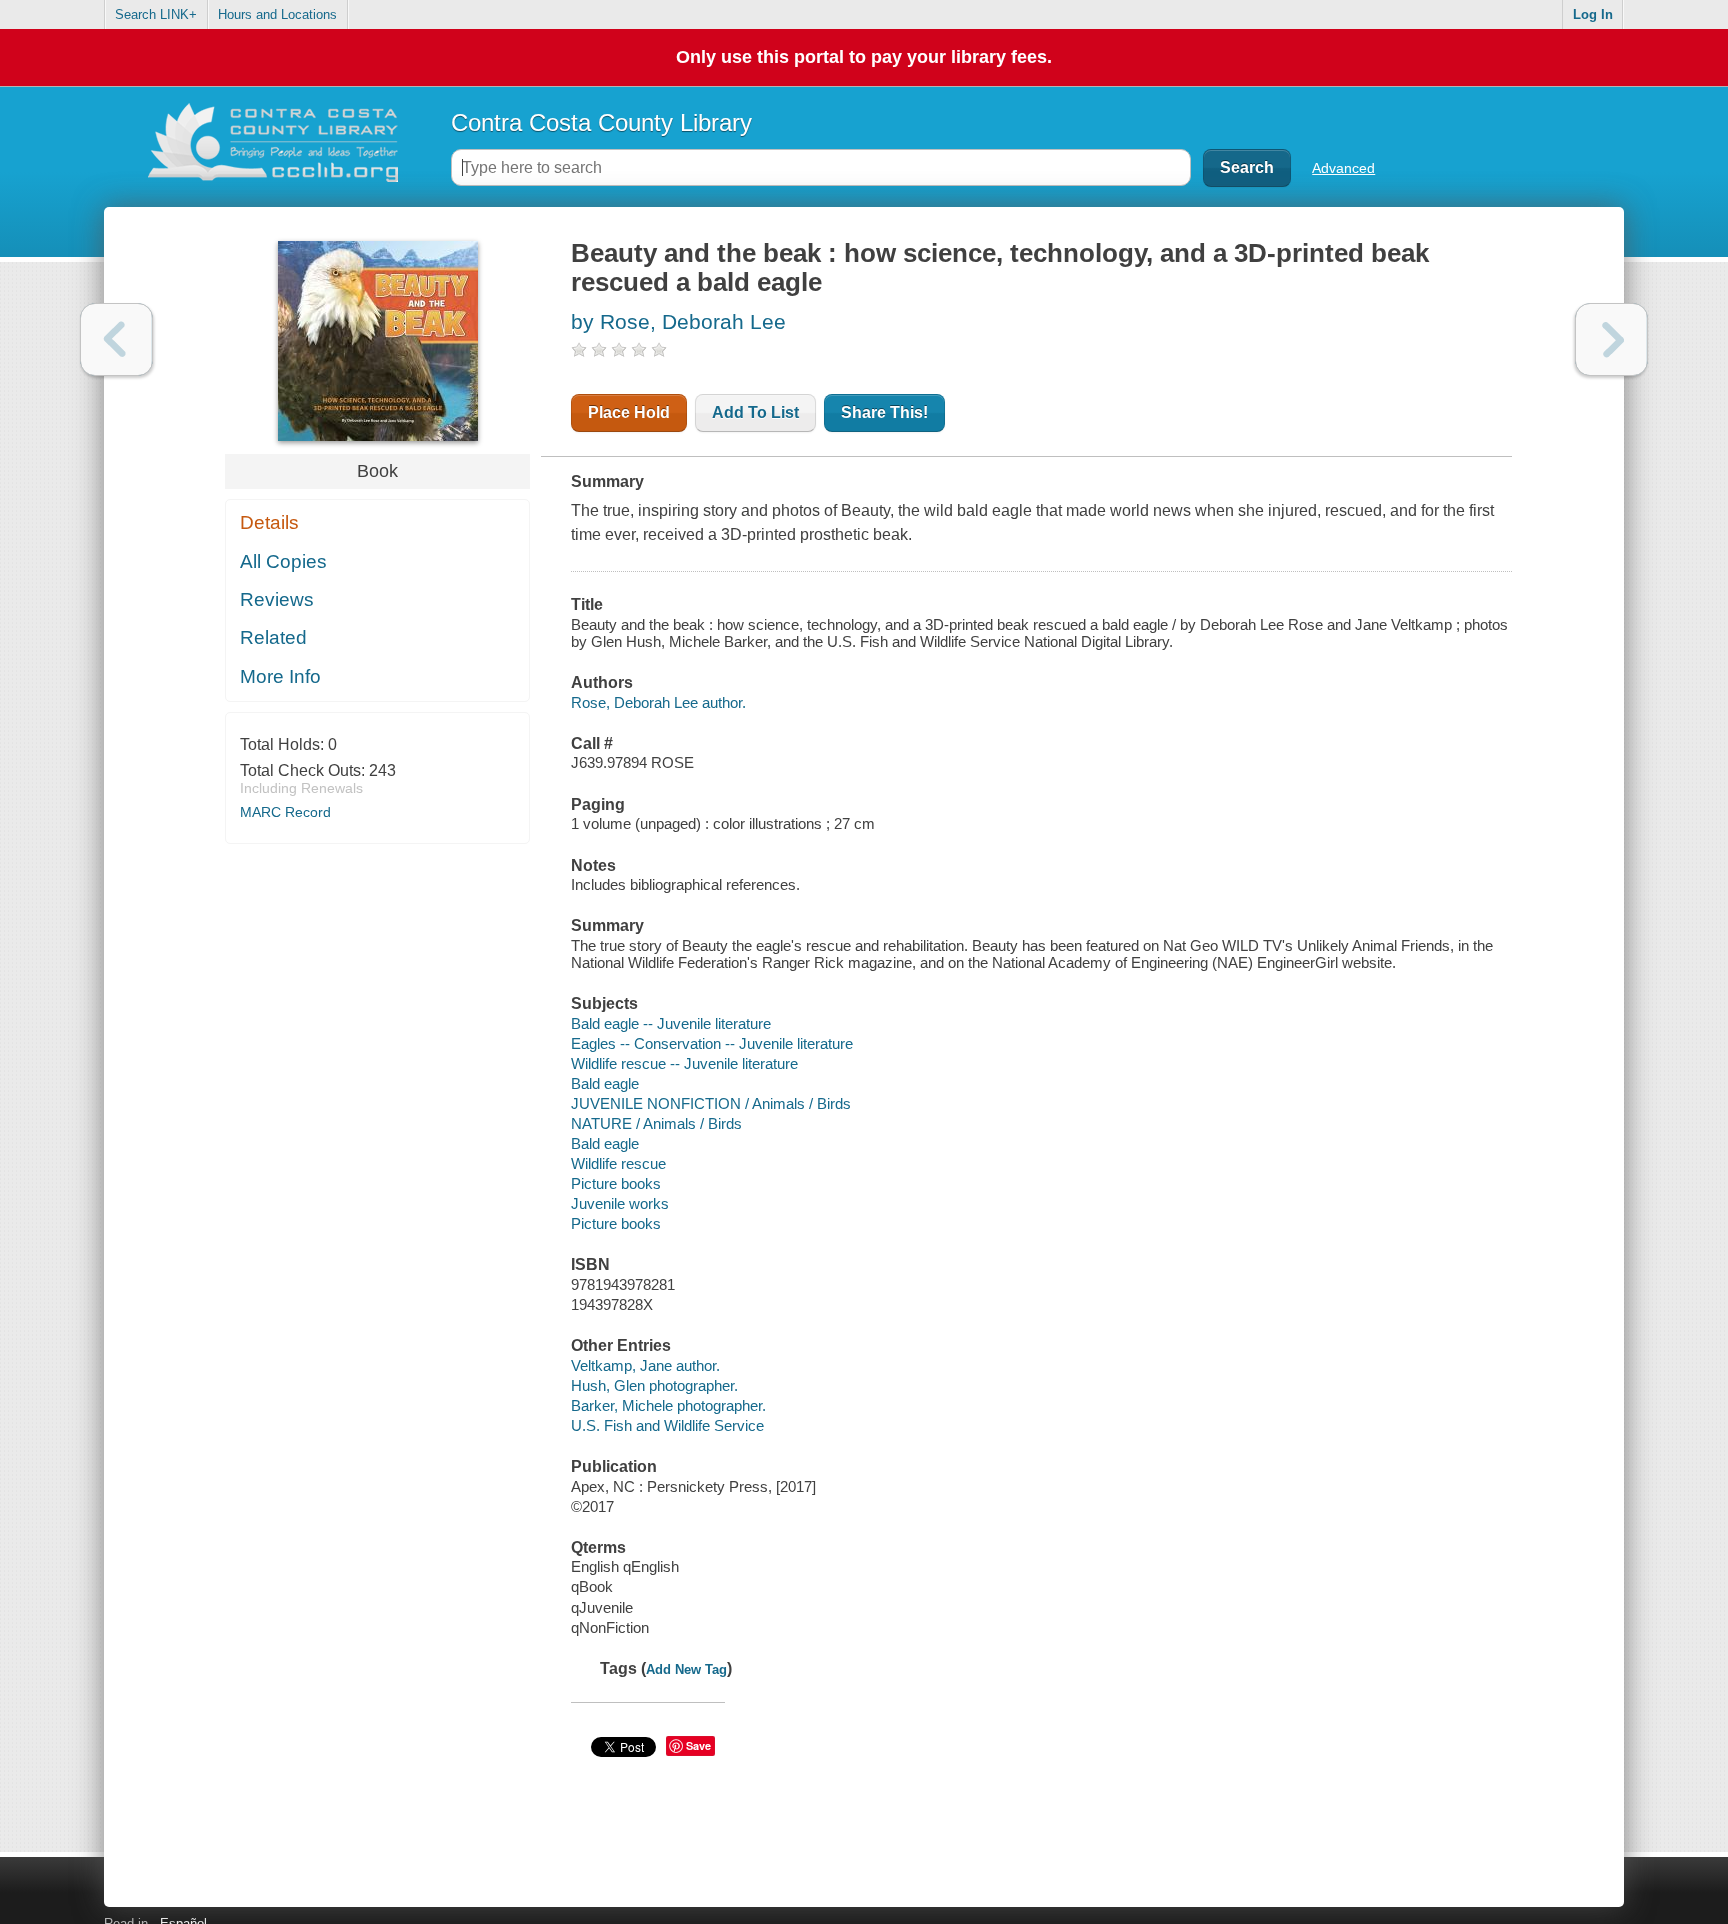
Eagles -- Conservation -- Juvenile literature (712, 1043)
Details (269, 522)
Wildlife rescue (618, 1163)
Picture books (616, 1183)
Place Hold (629, 412)
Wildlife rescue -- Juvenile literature (684, 1063)
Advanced (1343, 168)
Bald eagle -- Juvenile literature (671, 1023)
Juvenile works (620, 1203)
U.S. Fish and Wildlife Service (667, 1425)
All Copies (283, 561)
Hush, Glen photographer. (654, 1385)
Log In (1593, 14)
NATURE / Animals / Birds (656, 1123)
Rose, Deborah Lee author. (658, 702)
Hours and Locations (277, 14)
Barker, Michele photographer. (668, 1405)
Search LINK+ (156, 14)
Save (698, 1745)
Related (273, 637)
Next (1611, 339)
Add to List (755, 412)
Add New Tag (686, 1669)
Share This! (884, 412)
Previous (116, 339)
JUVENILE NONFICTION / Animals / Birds (711, 1103)
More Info (280, 676)
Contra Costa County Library (601, 122)
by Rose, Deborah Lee (678, 321)
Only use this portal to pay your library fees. (864, 57)
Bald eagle (605, 1083)
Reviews (277, 599)
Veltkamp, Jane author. (645, 1365)
